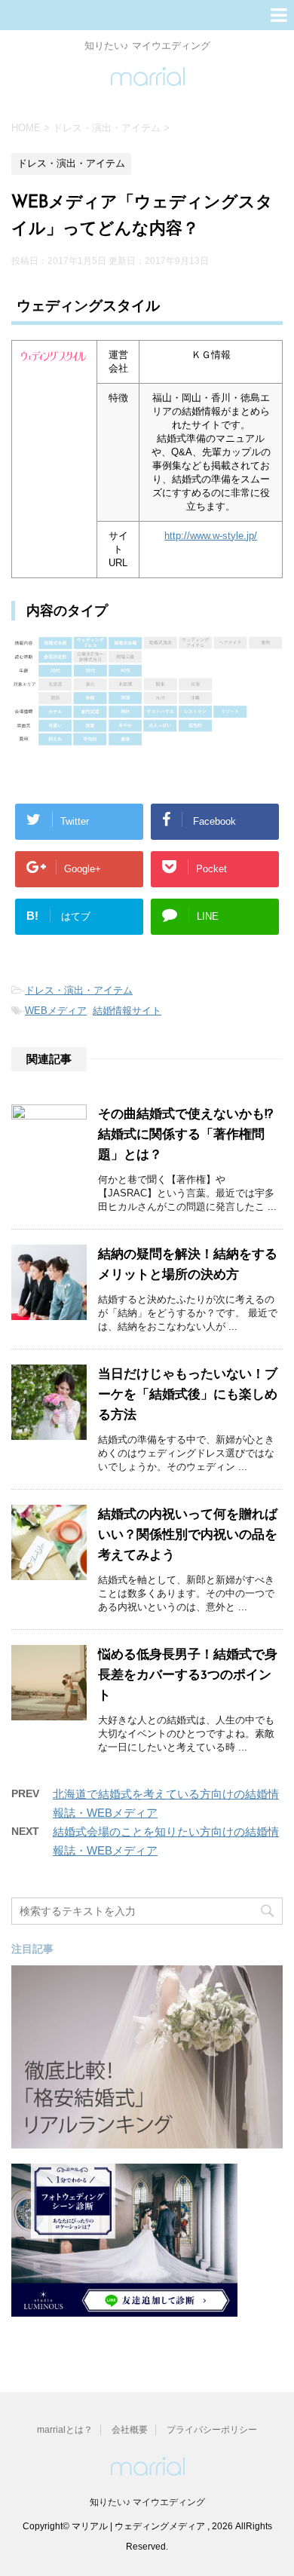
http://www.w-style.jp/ (211, 536)
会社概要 (130, 2430)
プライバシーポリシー (212, 2430)
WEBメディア (56, 1011)
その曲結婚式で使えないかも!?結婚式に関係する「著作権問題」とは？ (185, 1135)
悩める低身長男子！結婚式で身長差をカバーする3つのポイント (188, 1675)
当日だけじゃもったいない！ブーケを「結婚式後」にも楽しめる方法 (188, 1395)
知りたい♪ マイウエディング (147, 2502)
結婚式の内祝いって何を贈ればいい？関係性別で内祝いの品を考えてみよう (188, 1535)
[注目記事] (147, 2141)
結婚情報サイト (127, 1011)
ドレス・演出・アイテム (79, 990)
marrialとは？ (65, 2430)
